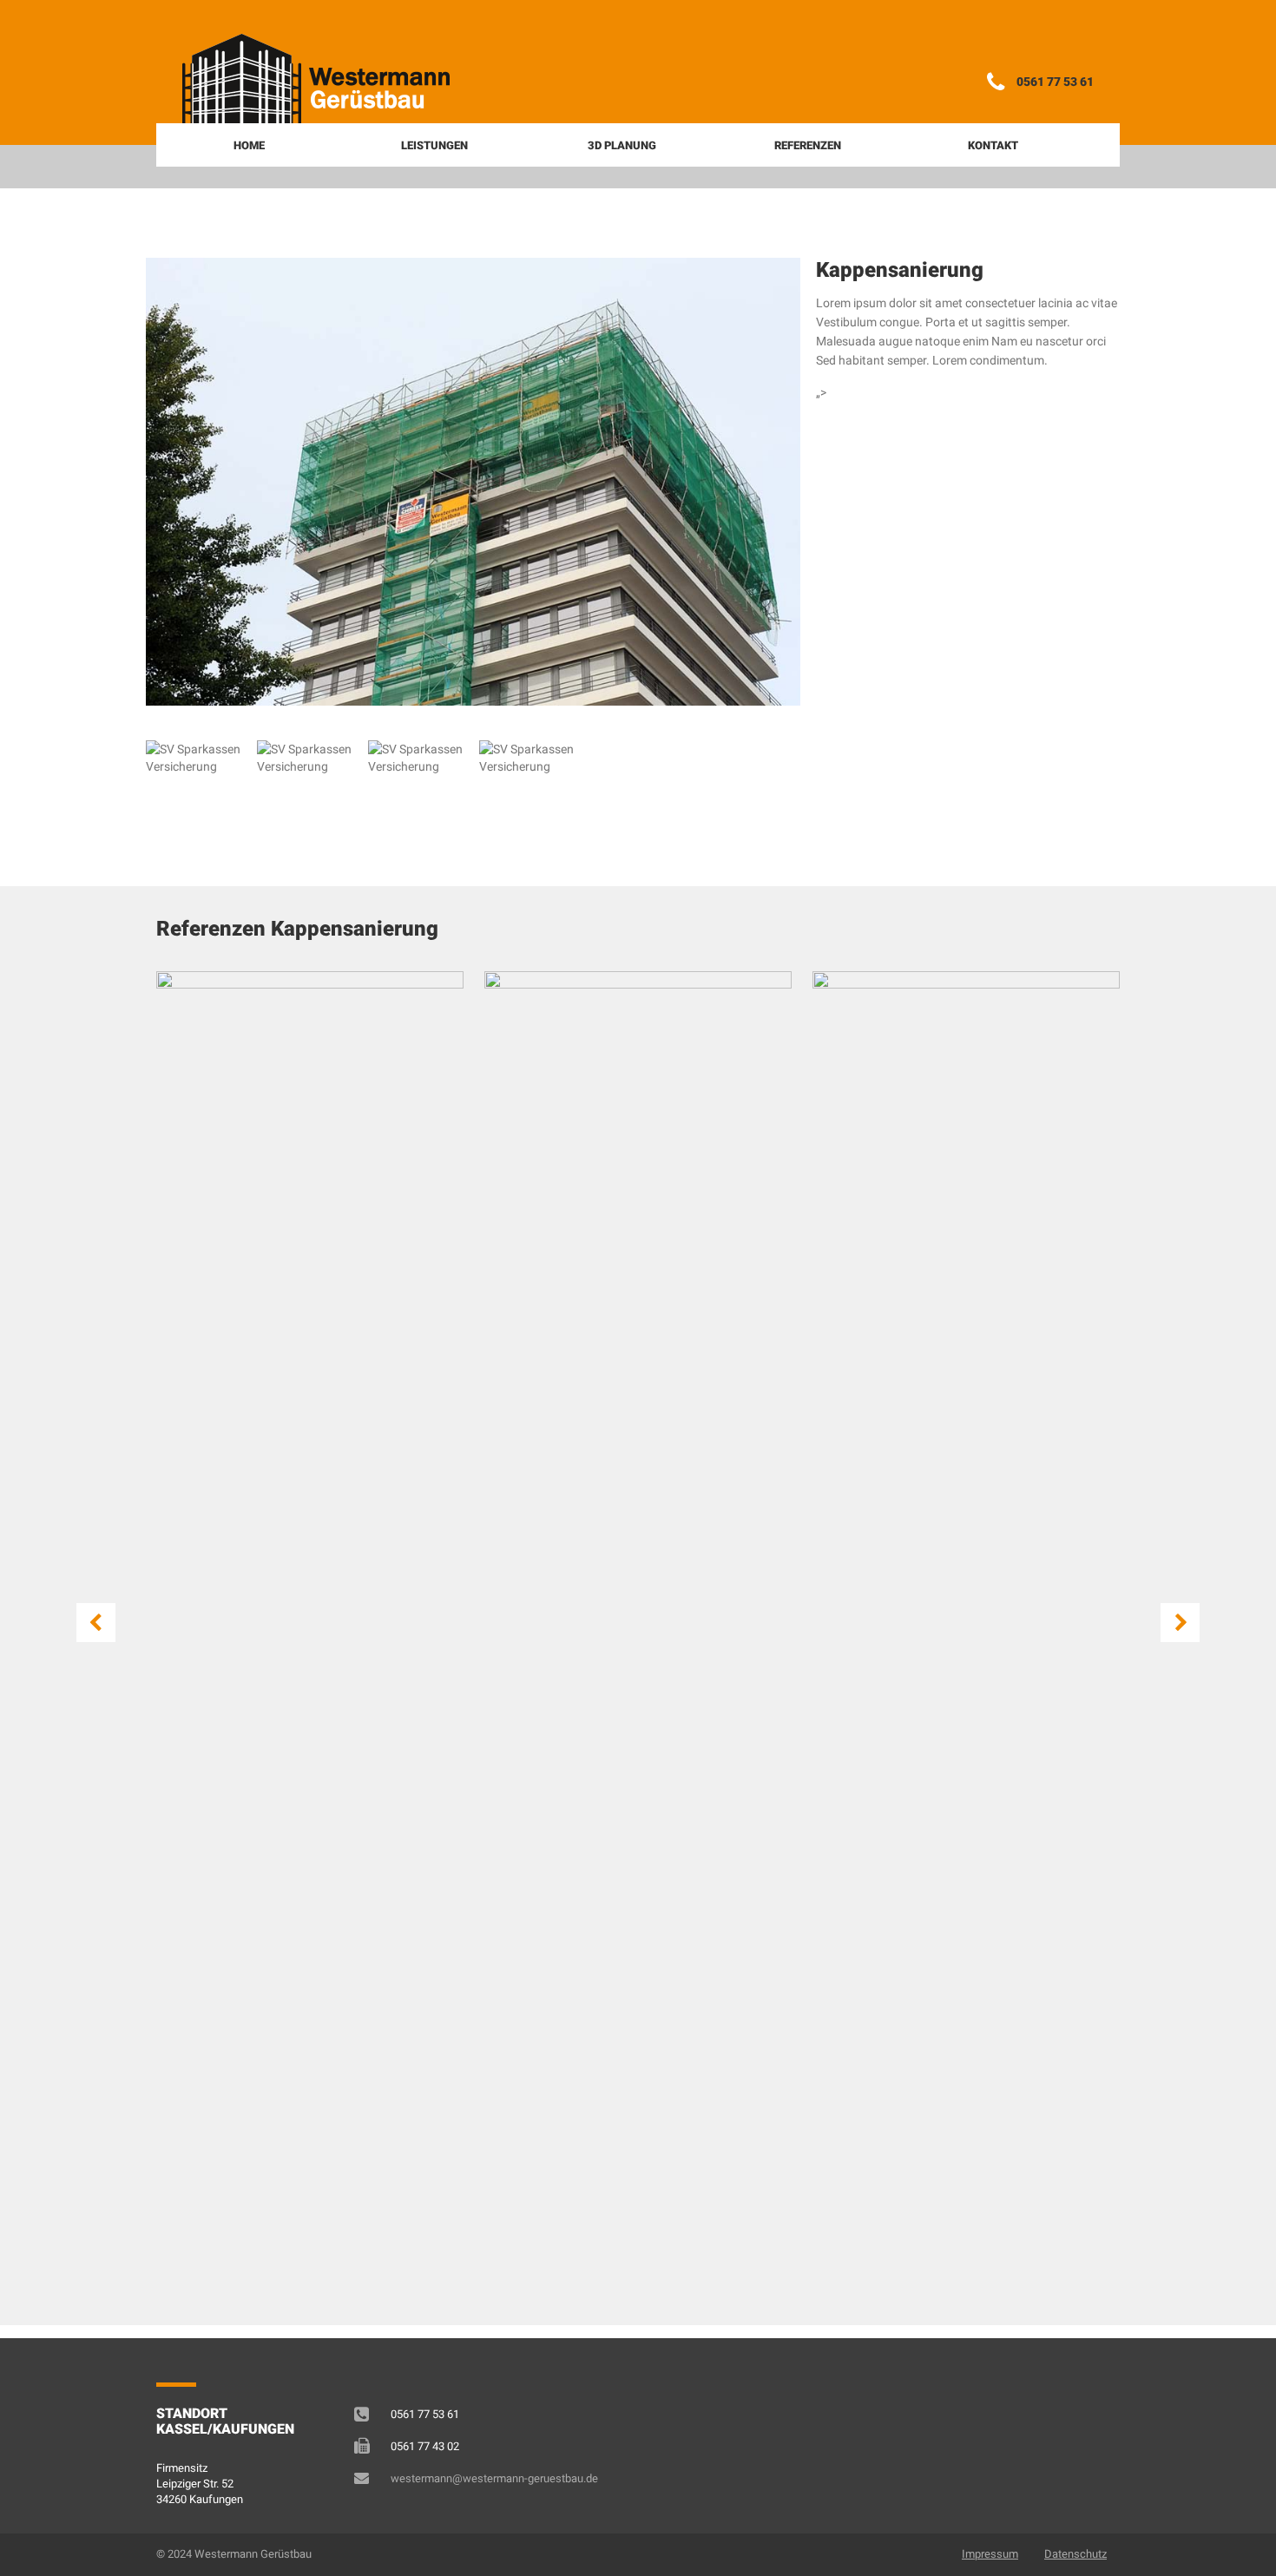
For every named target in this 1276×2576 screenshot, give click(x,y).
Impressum (990, 2554)
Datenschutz (1075, 2554)
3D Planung (622, 145)
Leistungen (434, 145)
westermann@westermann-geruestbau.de (494, 2478)
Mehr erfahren (248, 1150)
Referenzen (808, 145)
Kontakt (993, 145)
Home (249, 145)
